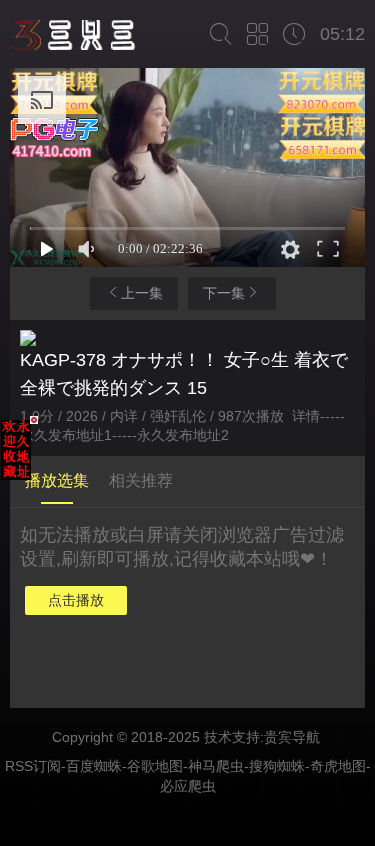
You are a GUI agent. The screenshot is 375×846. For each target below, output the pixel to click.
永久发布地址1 (66, 435)
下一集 (224, 293)
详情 (306, 416)
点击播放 (76, 600)
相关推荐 (141, 480)
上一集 (142, 293)
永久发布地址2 (183, 435)
